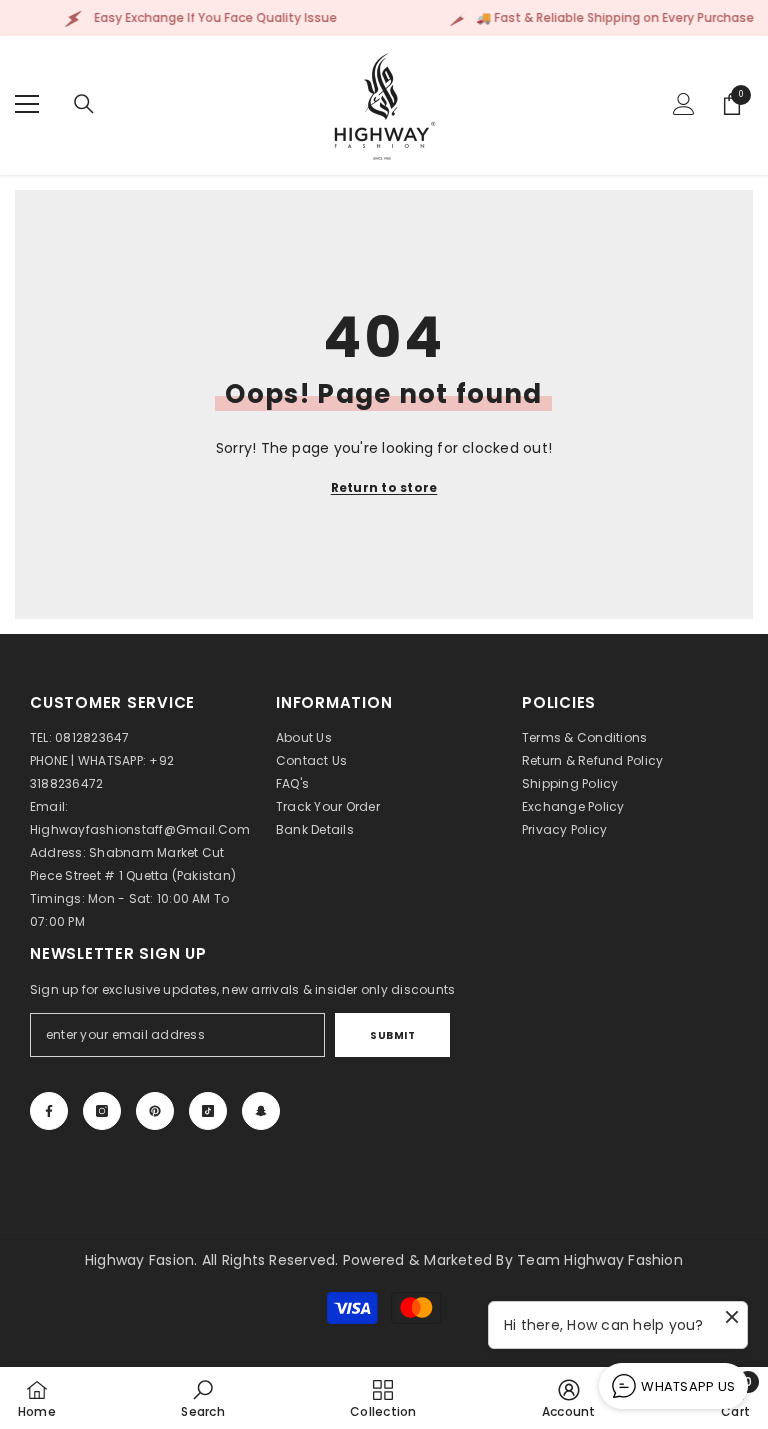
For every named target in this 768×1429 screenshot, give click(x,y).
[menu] (27, 104)
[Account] (684, 104)
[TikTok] (208, 1111)
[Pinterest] (155, 1111)
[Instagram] (102, 1111)
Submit (392, 1035)
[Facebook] (49, 1111)
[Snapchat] (261, 1111)
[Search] (84, 104)
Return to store (384, 487)
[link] (202, 1398)
